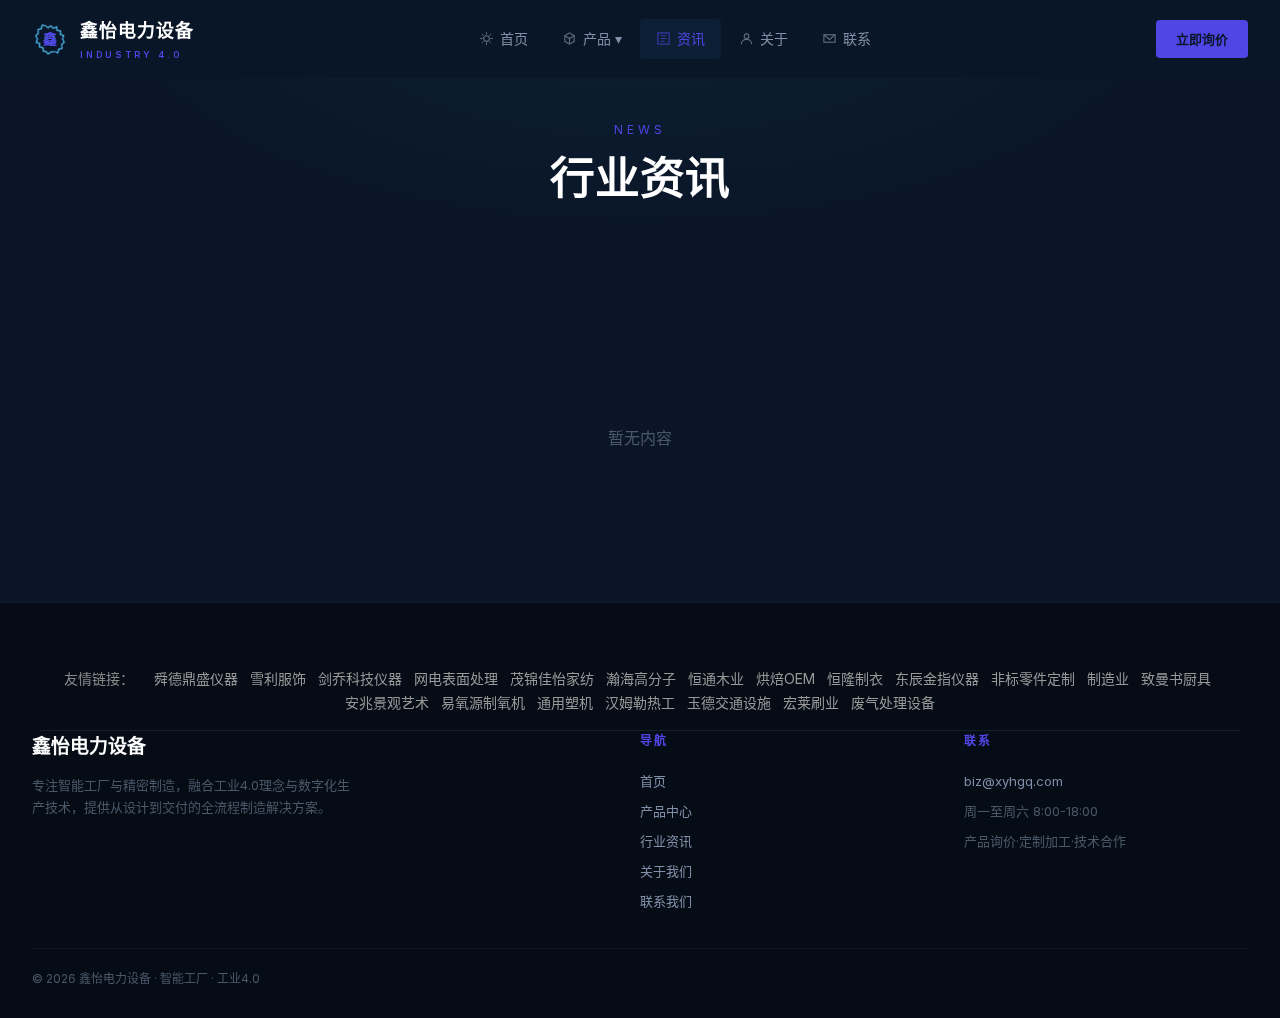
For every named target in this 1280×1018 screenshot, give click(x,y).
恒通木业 (716, 678)
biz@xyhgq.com (1013, 781)
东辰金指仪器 (937, 678)
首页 (514, 38)
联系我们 (666, 901)
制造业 (1108, 678)
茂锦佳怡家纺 (552, 678)
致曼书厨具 (1176, 678)
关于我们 (666, 871)
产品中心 (666, 811)
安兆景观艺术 (387, 702)
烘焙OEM (785, 678)
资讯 (691, 38)
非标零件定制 (1033, 678)
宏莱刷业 (811, 702)
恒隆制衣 (855, 678)
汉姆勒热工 (640, 702)
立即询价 (1202, 39)
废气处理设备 (893, 702)
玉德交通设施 (729, 702)
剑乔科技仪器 (360, 678)
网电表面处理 (456, 678)
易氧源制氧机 (483, 702)
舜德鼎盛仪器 (196, 678)
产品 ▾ (602, 38)
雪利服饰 (278, 678)
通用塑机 (565, 702)
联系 (857, 38)
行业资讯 (666, 841)
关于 (774, 38)
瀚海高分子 (641, 678)
